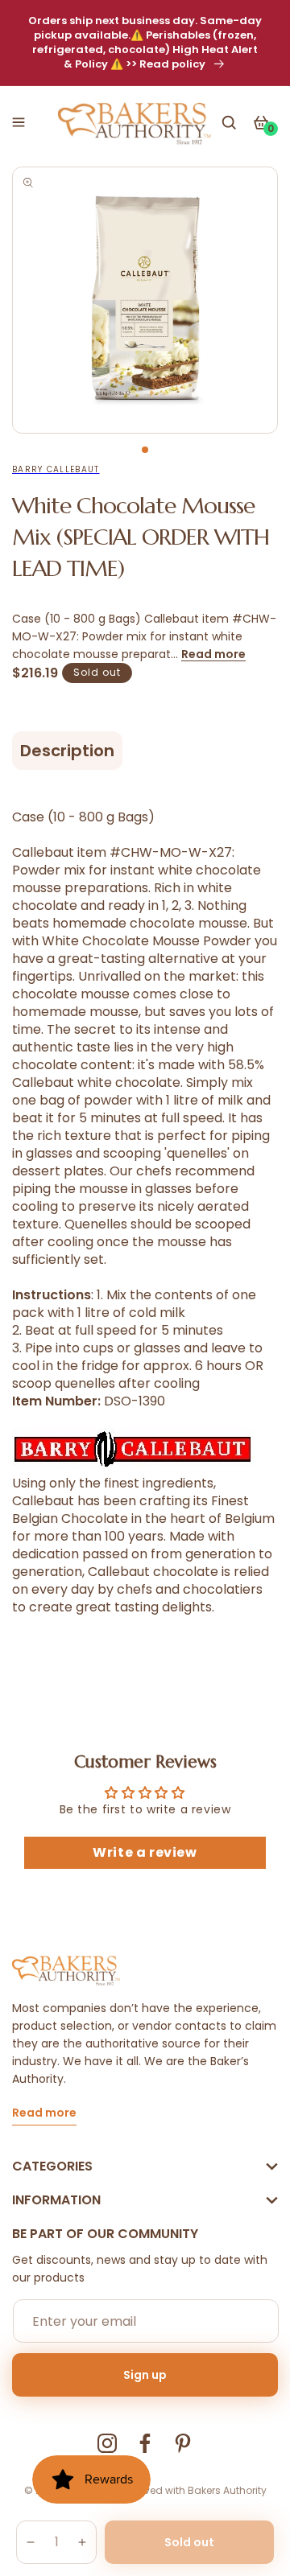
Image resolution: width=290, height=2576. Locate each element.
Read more (213, 654)
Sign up (145, 2375)
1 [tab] (145, 450)
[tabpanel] (145, 300)
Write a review (145, 1852)
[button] (19, 122)
